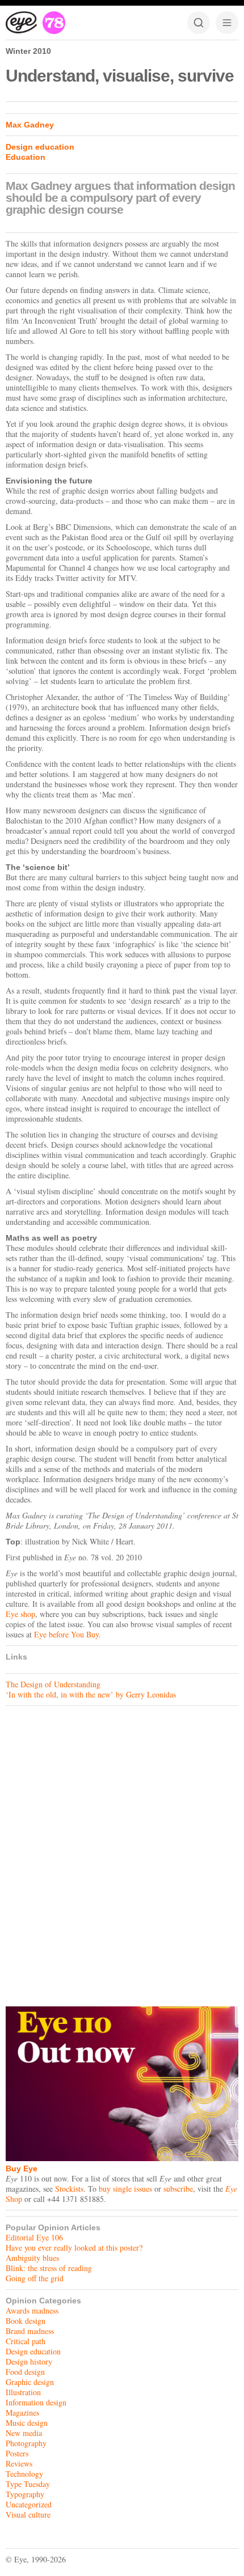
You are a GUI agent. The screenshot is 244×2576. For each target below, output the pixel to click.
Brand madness (30, 2331)
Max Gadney (30, 125)
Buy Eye (22, 2168)
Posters (17, 2453)
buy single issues (125, 2189)
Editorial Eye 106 (34, 2237)
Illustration (23, 2392)
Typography (25, 2494)
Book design (26, 2321)
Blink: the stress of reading (49, 2268)
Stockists (69, 2189)
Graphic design (30, 2382)
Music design (27, 2423)
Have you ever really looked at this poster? (74, 2248)
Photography (26, 2443)
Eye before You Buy (66, 1634)
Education (26, 157)
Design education (40, 147)
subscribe (178, 2189)
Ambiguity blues (32, 2258)
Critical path (26, 2341)
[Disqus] (122, 1853)
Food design (25, 2372)
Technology (24, 2474)
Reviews (19, 2463)
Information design (36, 2402)
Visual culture (28, 2515)
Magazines (22, 2412)
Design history (29, 2361)
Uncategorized (29, 2504)
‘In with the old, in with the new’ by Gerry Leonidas (91, 1694)
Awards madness (32, 2310)
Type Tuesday (28, 2484)
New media (24, 2433)
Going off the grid (35, 2278)
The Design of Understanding (53, 1684)
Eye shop (20, 1614)
